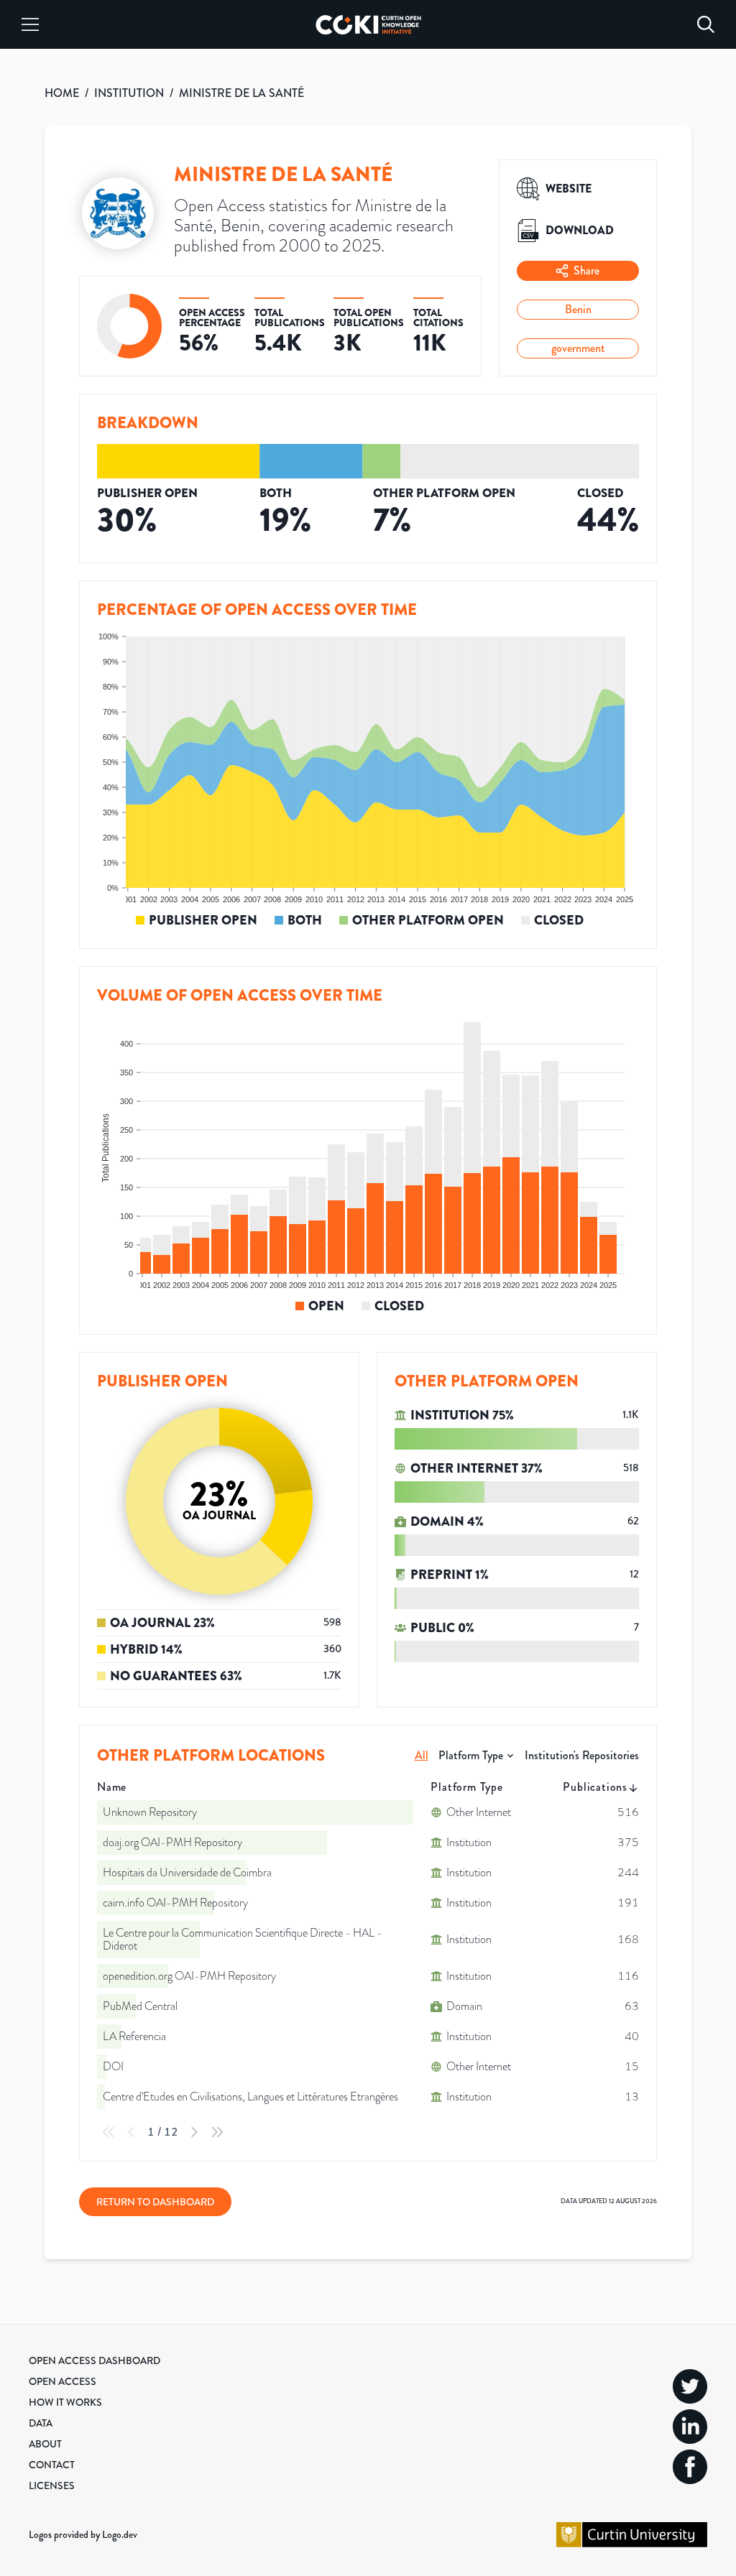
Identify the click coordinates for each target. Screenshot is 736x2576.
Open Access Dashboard (95, 2360)
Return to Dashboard (155, 2202)
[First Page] (109, 2132)
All (422, 1755)
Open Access (63, 2381)
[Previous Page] (132, 2132)
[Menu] (30, 24)
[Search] (706, 24)
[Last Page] (217, 2132)
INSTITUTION (129, 93)
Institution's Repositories (582, 1755)
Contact (52, 2465)
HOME (62, 93)
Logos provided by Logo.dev (83, 2534)
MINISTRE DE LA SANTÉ (241, 93)
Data (41, 2423)
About (45, 2444)
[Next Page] (194, 2132)
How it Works (65, 2402)
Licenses (52, 2485)
